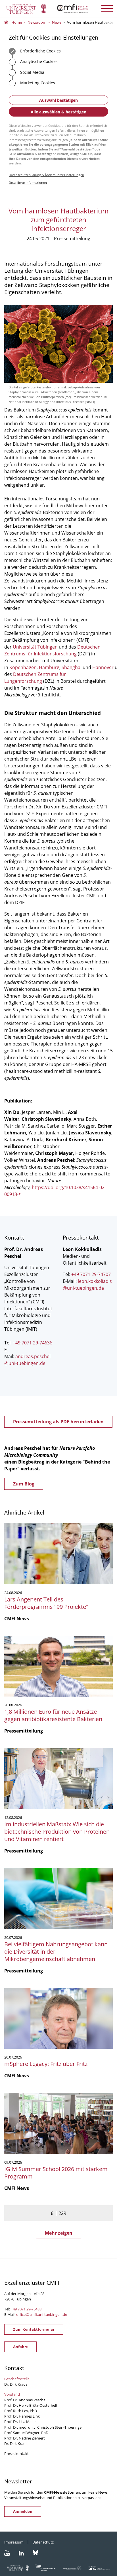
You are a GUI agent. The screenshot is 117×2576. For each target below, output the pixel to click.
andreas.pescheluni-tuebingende (27, 1360)
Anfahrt (20, 2347)
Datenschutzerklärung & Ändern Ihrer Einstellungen (46, 175)
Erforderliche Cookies (40, 51)
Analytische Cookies (38, 61)
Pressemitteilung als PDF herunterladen (58, 1422)
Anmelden (23, 2511)
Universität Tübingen (35, 647)
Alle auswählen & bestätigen (58, 112)
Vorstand (12, 2394)
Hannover (103, 667)
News (57, 22)
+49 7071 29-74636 (33, 1343)
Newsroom (37, 22)
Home (17, 22)
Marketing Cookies (37, 83)
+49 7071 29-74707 (91, 1274)
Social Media (32, 72)
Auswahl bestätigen (58, 100)
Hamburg (49, 667)
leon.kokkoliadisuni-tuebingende (87, 1285)
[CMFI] (58, 9)
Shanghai (72, 667)
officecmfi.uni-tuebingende (42, 2314)
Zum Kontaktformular (34, 2329)
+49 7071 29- (21, 2309)
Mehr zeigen (59, 2233)
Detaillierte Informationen (28, 183)
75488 (36, 2309)
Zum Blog (24, 1484)
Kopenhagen (23, 667)
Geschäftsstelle (17, 2379)
